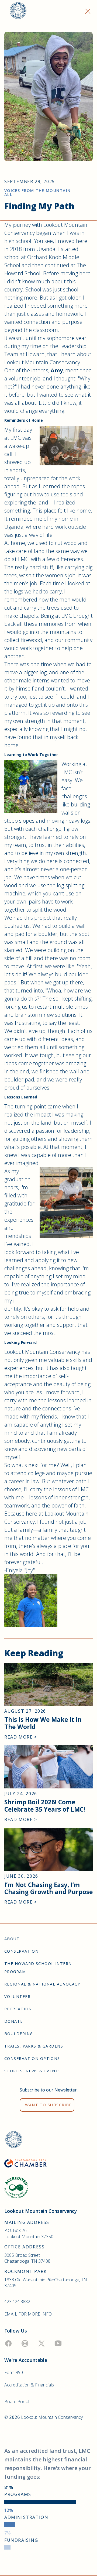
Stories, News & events (33, 2071)
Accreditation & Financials (29, 2385)
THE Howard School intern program (38, 1968)
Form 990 (14, 2372)
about (12, 1939)
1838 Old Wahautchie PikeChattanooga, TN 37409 (46, 2283)
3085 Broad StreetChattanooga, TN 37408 (27, 2258)
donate (14, 2021)
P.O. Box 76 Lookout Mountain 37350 (29, 2233)
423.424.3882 (17, 2302)
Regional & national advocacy (42, 1984)
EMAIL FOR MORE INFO (28, 2314)
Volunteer (17, 1996)
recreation (18, 2009)
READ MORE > (21, 1737)
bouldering (19, 2034)
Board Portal (17, 2402)
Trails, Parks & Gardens (34, 2046)
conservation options (32, 2058)
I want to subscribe (47, 2105)
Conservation (21, 1951)
